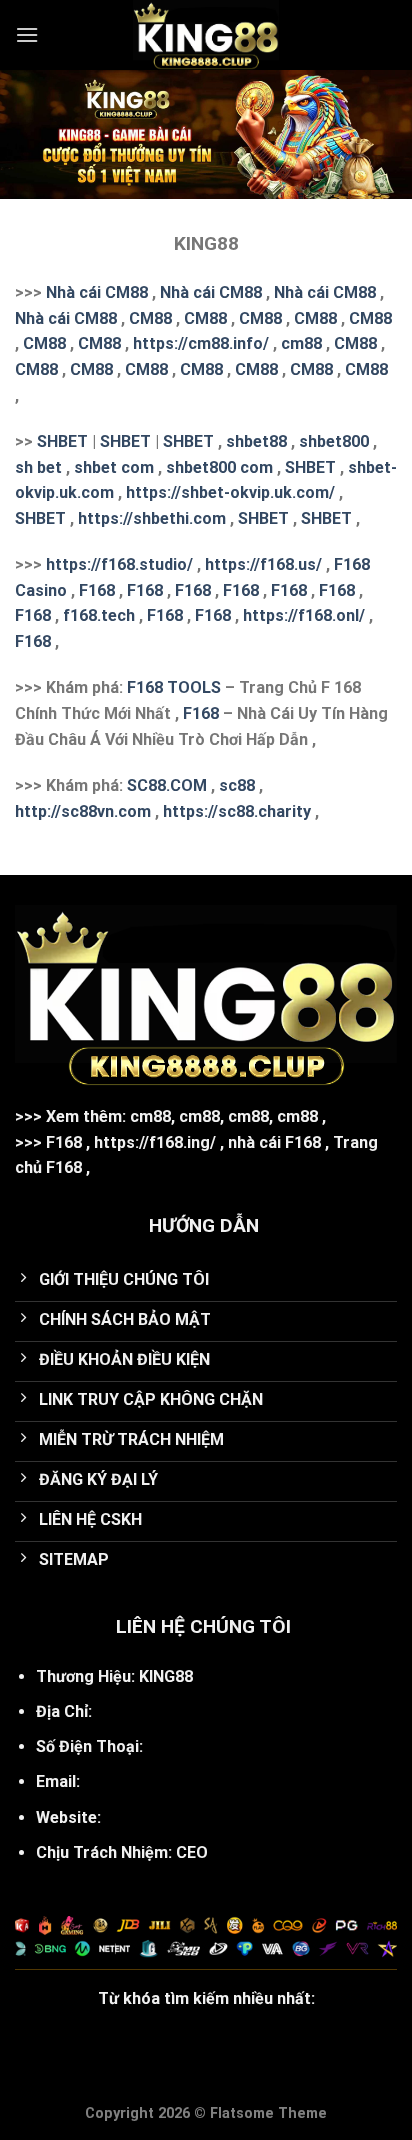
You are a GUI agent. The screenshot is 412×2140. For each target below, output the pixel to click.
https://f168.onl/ (304, 615)
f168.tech (99, 615)
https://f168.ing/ (155, 1142)
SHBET (62, 441)
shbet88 (256, 441)
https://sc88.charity (237, 811)
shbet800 (334, 441)
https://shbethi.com (152, 518)
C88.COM (172, 785)
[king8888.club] (206, 35)
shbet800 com (219, 467)
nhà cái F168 (274, 1142)
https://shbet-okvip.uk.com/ (230, 492)
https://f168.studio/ (119, 564)
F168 (97, 590)
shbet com (114, 467)
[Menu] (27, 34)
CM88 (150, 318)
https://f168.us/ (263, 564)
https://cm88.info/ (201, 343)
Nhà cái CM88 (97, 292)
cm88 (301, 343)
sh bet (38, 467)
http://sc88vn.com (83, 811)
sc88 (237, 785)
